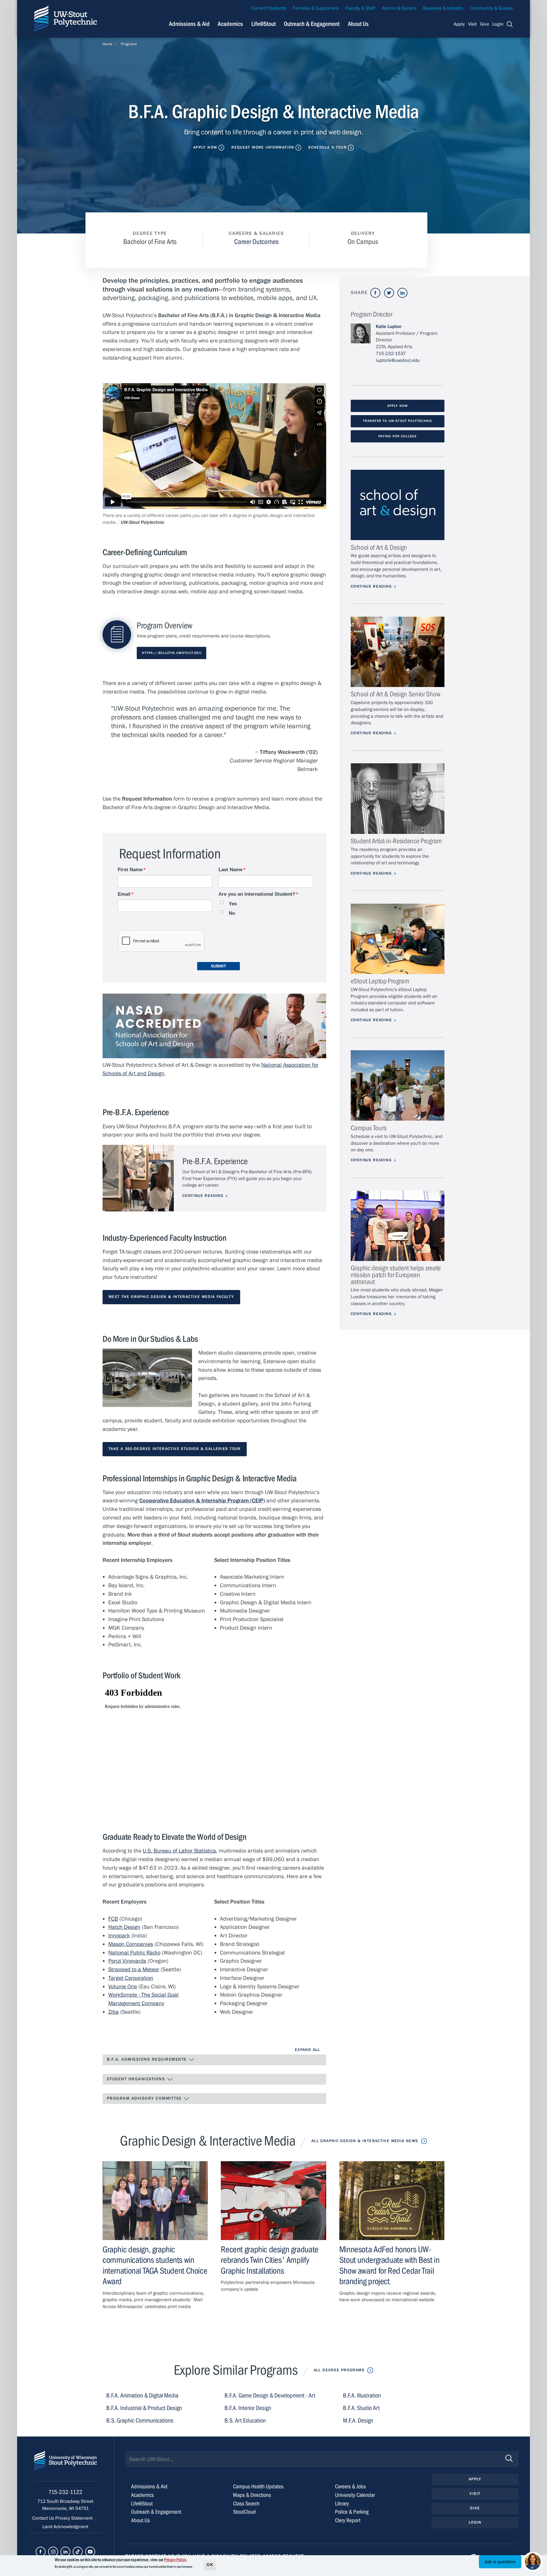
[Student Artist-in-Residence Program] (398, 798)
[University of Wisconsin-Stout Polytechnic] (66, 2466)
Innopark (119, 1936)
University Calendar (355, 2495)
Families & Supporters (316, 8)
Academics (230, 24)
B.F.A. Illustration (362, 2396)
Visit (472, 24)
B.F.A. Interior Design (248, 2408)
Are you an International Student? (257, 894)
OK (210, 2564)
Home (107, 44)
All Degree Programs (339, 2370)
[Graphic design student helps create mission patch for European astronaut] (398, 1226)
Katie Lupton (389, 327)
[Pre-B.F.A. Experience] (138, 1178)
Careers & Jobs (350, 2486)
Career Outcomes (256, 242)
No (232, 913)
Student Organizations (137, 2079)
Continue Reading (203, 1196)
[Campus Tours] (398, 1085)
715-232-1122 (65, 2492)
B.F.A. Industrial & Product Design (144, 2408)
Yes (233, 904)
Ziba (114, 2012)
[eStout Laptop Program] (398, 939)
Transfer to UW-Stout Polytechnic (398, 421)
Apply (459, 24)
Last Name (230, 870)
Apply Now (205, 147)
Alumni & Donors (399, 8)
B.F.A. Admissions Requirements (148, 2059)
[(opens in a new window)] (375, 293)
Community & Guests (491, 8)
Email (124, 894)
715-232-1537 (391, 354)
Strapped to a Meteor (134, 1969)
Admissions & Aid (189, 24)
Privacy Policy (175, 2560)
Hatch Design (124, 1927)
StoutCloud (244, 2512)
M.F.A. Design (358, 2421)
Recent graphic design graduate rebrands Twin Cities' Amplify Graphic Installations (270, 2260)
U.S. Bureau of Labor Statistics (179, 1851)
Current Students (269, 8)
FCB (113, 1919)
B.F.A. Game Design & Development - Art (270, 2396)
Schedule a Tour (327, 147)
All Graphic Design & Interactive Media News (365, 2141)
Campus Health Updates (258, 2486)
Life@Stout (264, 24)
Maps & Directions (252, 2495)
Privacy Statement (75, 2518)
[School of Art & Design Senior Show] (398, 652)
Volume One (123, 1987)
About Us (358, 24)
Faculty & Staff (360, 8)
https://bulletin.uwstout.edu (172, 653)
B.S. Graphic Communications (140, 2421)
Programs (129, 44)
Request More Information (263, 147)
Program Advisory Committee (145, 2098)
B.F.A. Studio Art (361, 2408)
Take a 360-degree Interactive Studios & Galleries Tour (175, 1449)
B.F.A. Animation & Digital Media (142, 2396)
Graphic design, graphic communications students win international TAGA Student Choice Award (155, 2265)
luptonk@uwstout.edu (398, 360)
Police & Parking (352, 2512)
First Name (130, 870)
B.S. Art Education (245, 2421)
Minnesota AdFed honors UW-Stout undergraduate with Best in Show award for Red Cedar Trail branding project (389, 2265)
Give (485, 24)
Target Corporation (131, 1978)
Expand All (308, 2050)
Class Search (246, 2504)
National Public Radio (134, 1953)
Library (342, 2504)
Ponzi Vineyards (127, 1961)
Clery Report (348, 2520)
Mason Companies (131, 1944)
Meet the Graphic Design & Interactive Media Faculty (171, 1297)
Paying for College (397, 436)
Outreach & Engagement (312, 24)
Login (498, 24)
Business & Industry (443, 8)
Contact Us (44, 2518)
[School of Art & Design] (398, 505)
